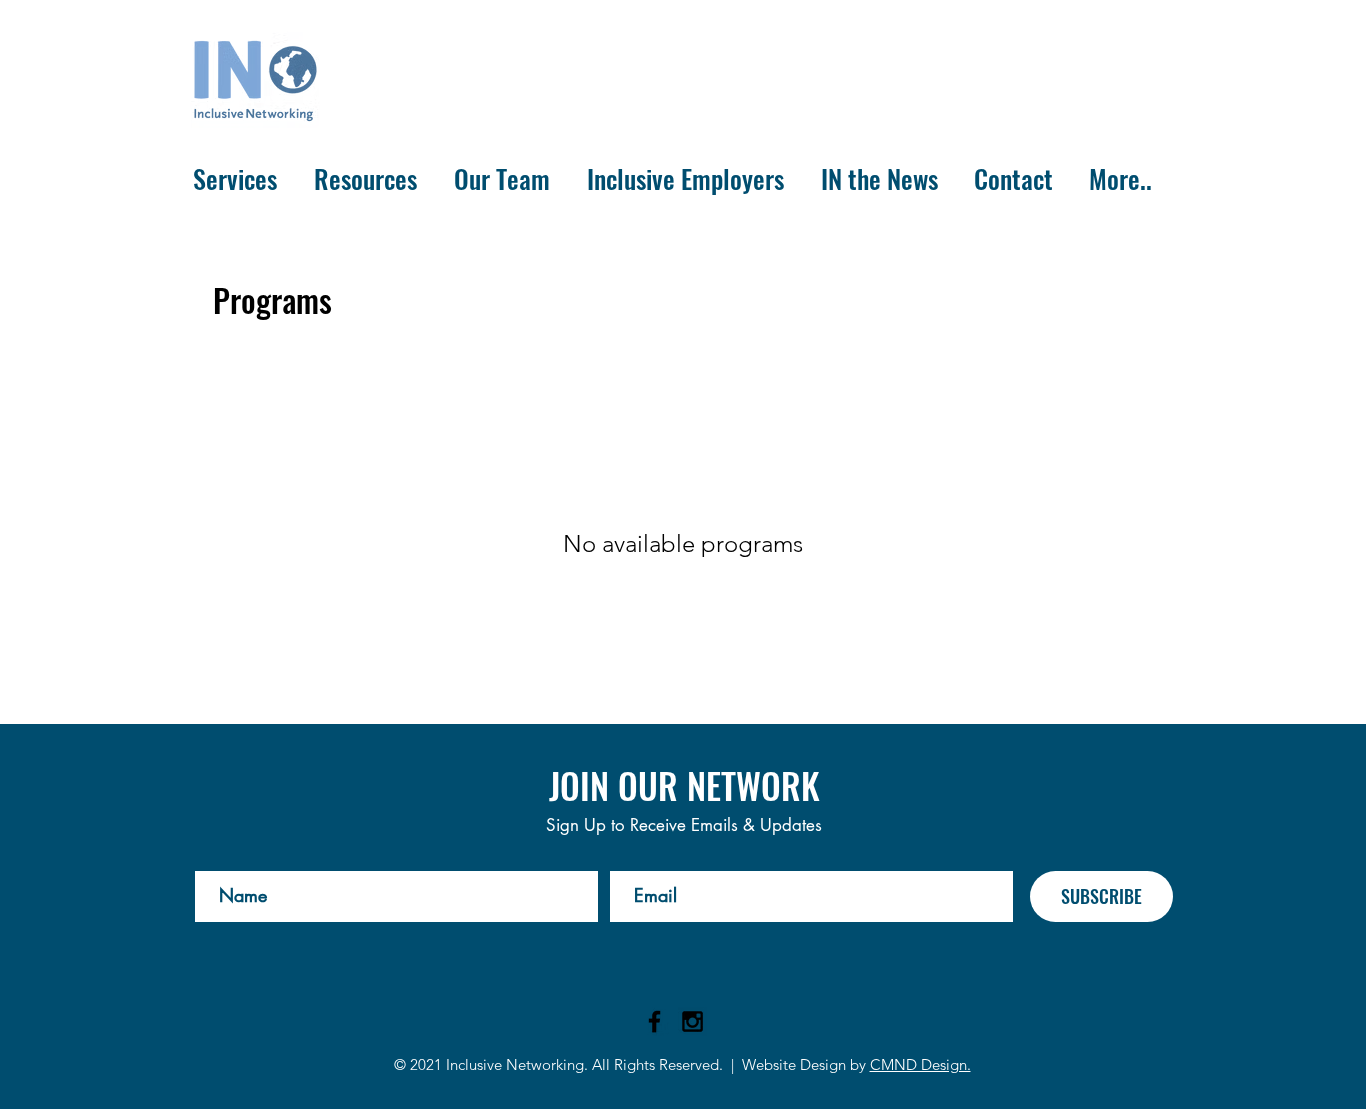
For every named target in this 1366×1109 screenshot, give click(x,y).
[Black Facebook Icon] (654, 1021)
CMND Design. (920, 1064)
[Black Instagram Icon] (692, 1021)
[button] (238, 179)
